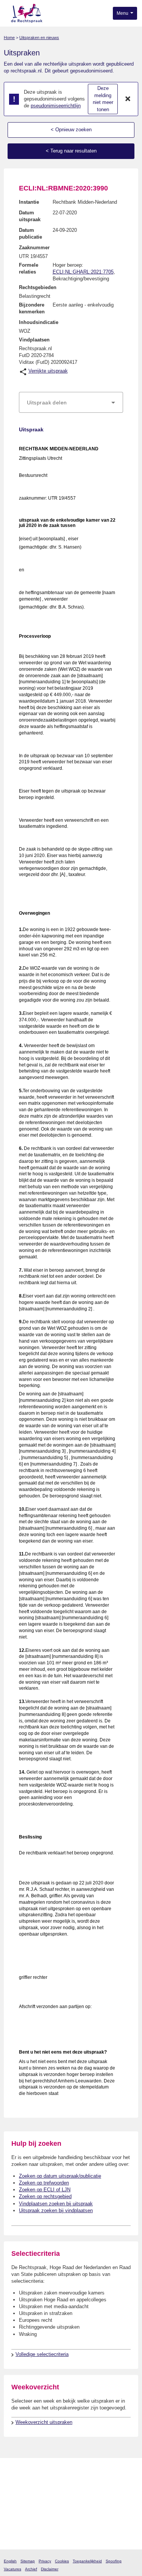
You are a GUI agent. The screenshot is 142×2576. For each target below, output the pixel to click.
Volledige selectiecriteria (42, 2354)
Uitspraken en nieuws (39, 38)
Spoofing (114, 2561)
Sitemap (28, 2561)
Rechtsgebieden (38, 287)
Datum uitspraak (30, 216)
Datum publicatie (30, 234)
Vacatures (12, 2569)
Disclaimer (50, 2569)
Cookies (62, 2561)
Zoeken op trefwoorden (44, 2183)
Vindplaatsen (34, 340)
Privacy (45, 2561)
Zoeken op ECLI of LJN (45, 2190)
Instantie (29, 202)
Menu (123, 13)
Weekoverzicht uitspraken (44, 2422)
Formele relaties (29, 268)
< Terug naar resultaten (71, 151)
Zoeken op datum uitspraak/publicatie (60, 2176)
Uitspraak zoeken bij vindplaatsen (56, 2210)
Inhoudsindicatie (39, 322)
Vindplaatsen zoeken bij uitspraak (56, 2204)
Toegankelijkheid (87, 2561)
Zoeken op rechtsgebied (45, 2196)
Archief (31, 2569)
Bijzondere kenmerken (32, 308)
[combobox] (71, 403)
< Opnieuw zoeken (71, 130)
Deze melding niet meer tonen (103, 99)
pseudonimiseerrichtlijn (56, 106)
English (10, 2561)
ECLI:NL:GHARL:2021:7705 (83, 272)
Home (9, 38)
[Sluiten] (128, 99)
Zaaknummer (34, 248)
